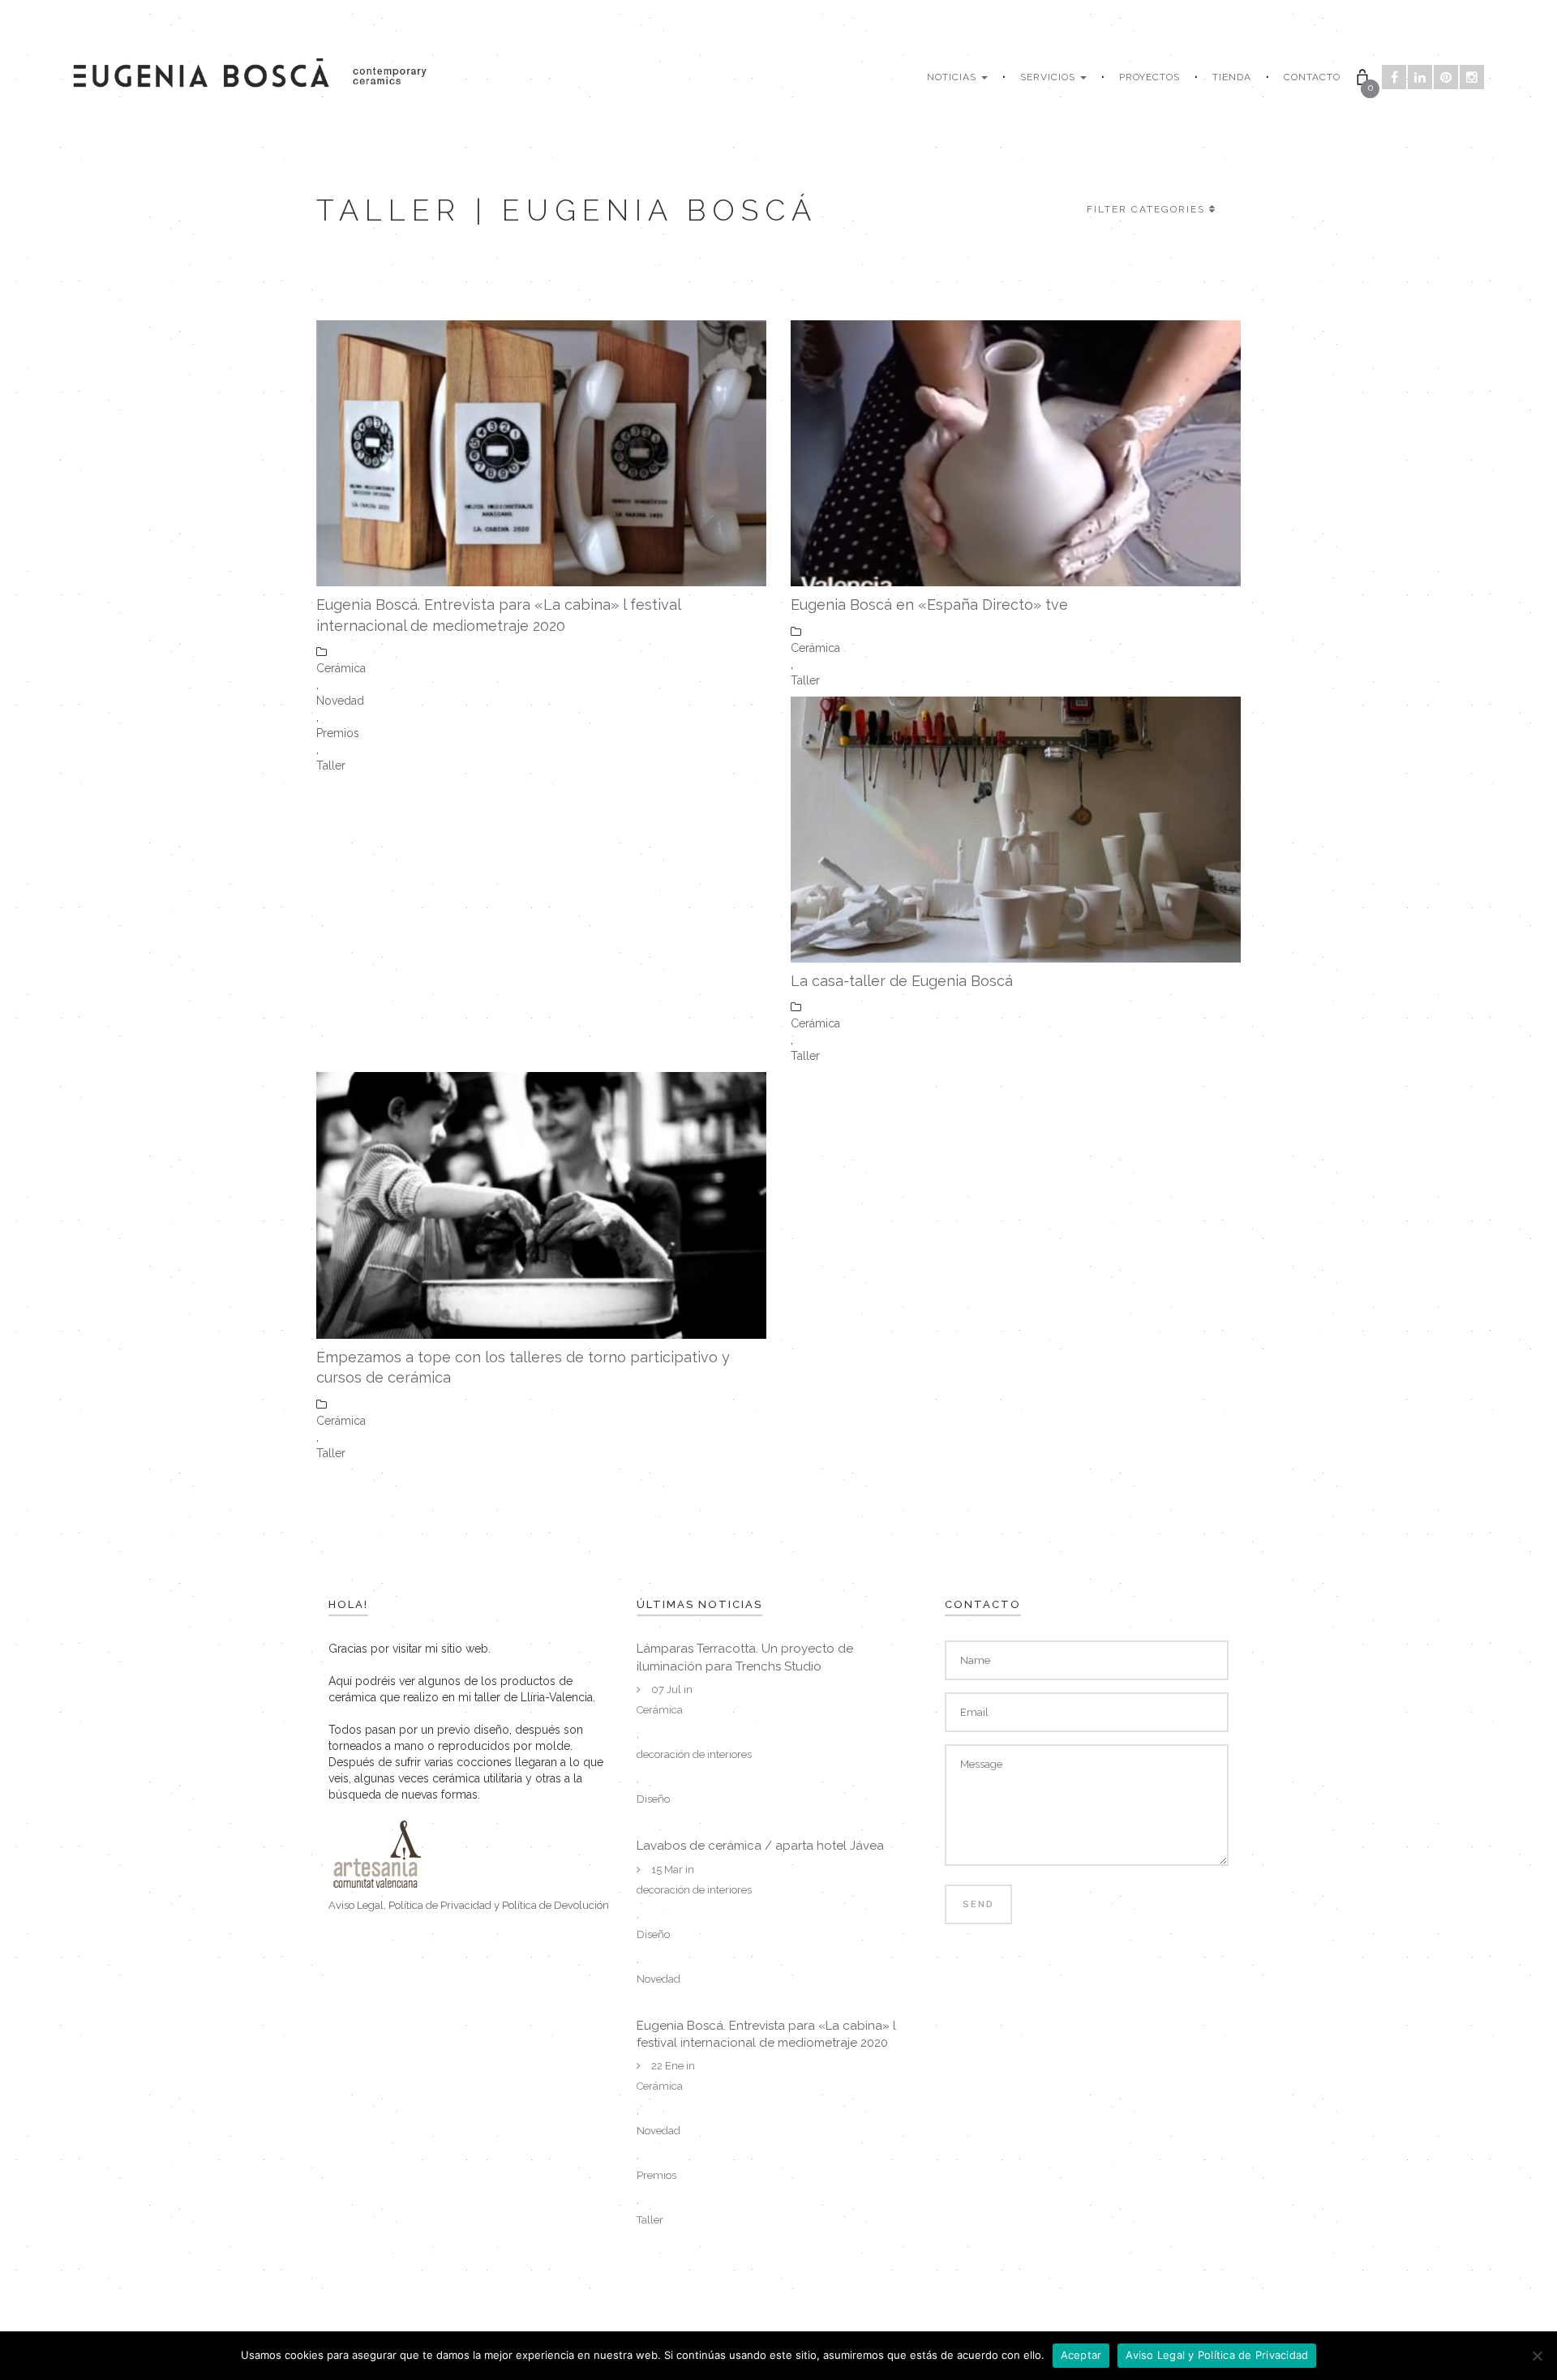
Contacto (1312, 77)
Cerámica (341, 668)
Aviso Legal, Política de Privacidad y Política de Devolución (469, 1905)
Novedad (340, 701)
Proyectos (1150, 77)
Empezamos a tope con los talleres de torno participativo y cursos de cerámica (523, 1368)
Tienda (1232, 77)
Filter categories (1146, 209)
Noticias (953, 77)
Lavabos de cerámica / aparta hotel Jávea (760, 1846)
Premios (338, 733)
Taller (331, 765)
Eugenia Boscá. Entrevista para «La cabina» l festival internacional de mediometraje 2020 (498, 615)
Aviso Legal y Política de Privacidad (1217, 2355)
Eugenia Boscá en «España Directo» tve (929, 605)
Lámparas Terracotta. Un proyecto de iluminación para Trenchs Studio (745, 1657)
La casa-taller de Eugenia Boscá (902, 981)
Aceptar (1081, 2355)
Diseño (653, 1799)
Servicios (1049, 77)
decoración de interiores (694, 1754)
